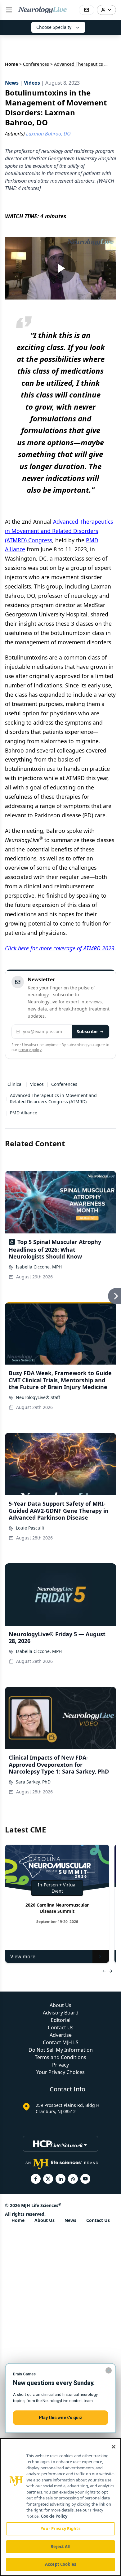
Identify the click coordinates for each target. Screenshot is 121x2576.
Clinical (15, 1084)
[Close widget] (109, 2370)
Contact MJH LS (61, 2042)
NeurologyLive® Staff (38, 1397)
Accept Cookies (60, 2564)
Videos (37, 1084)
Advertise (61, 2035)
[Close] (114, 2447)
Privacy (60, 2065)
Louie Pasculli (30, 1528)
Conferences (36, 64)
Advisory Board (61, 2013)
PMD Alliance (24, 1113)
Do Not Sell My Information (61, 2050)
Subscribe (87, 1031)
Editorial (61, 2020)
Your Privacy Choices (60, 2072)
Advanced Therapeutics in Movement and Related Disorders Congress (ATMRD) (53, 1098)
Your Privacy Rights (60, 2529)
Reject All (60, 2547)
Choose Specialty (54, 27)
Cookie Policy (54, 2516)
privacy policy (30, 1050)
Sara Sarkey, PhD (33, 1782)
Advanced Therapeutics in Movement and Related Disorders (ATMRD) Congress (59, 531)
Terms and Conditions (60, 2057)
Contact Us (61, 2027)
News (70, 2220)
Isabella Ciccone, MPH (39, 1267)
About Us (60, 2005)
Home (11, 64)
